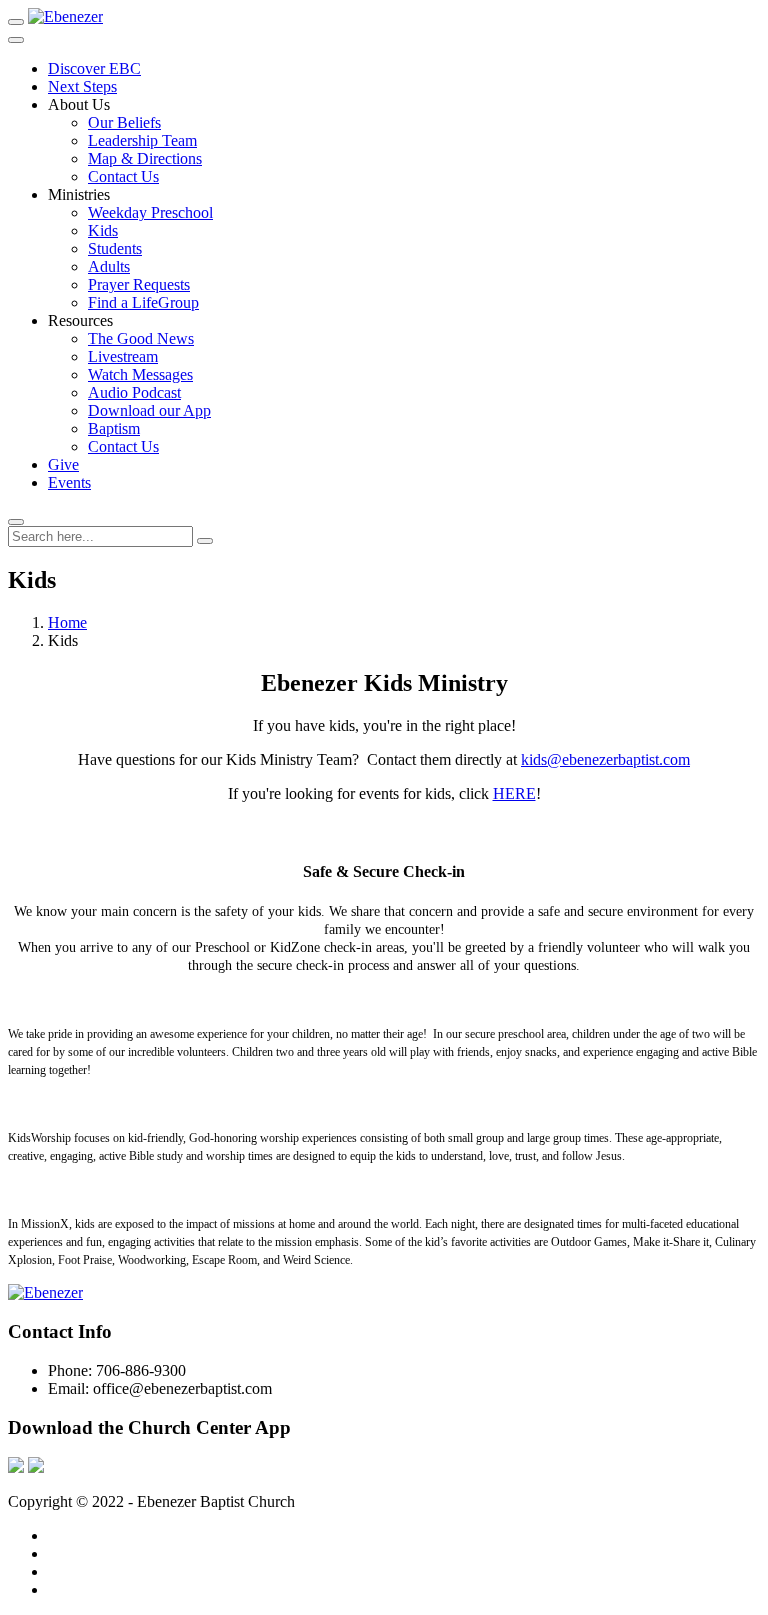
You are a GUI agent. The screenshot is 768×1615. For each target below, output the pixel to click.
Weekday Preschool (150, 212)
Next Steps (82, 86)
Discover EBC (94, 68)
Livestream (123, 356)
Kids (103, 230)
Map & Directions (145, 158)
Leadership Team (142, 140)
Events (69, 482)
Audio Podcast (134, 392)
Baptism (114, 428)
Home (67, 622)
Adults (109, 266)
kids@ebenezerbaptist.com (605, 759)
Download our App (149, 410)
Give (63, 464)
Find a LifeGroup (143, 302)
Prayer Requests (139, 284)
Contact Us (123, 176)
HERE (514, 793)
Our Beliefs (124, 122)
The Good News (141, 338)
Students (115, 248)
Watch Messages (140, 374)
